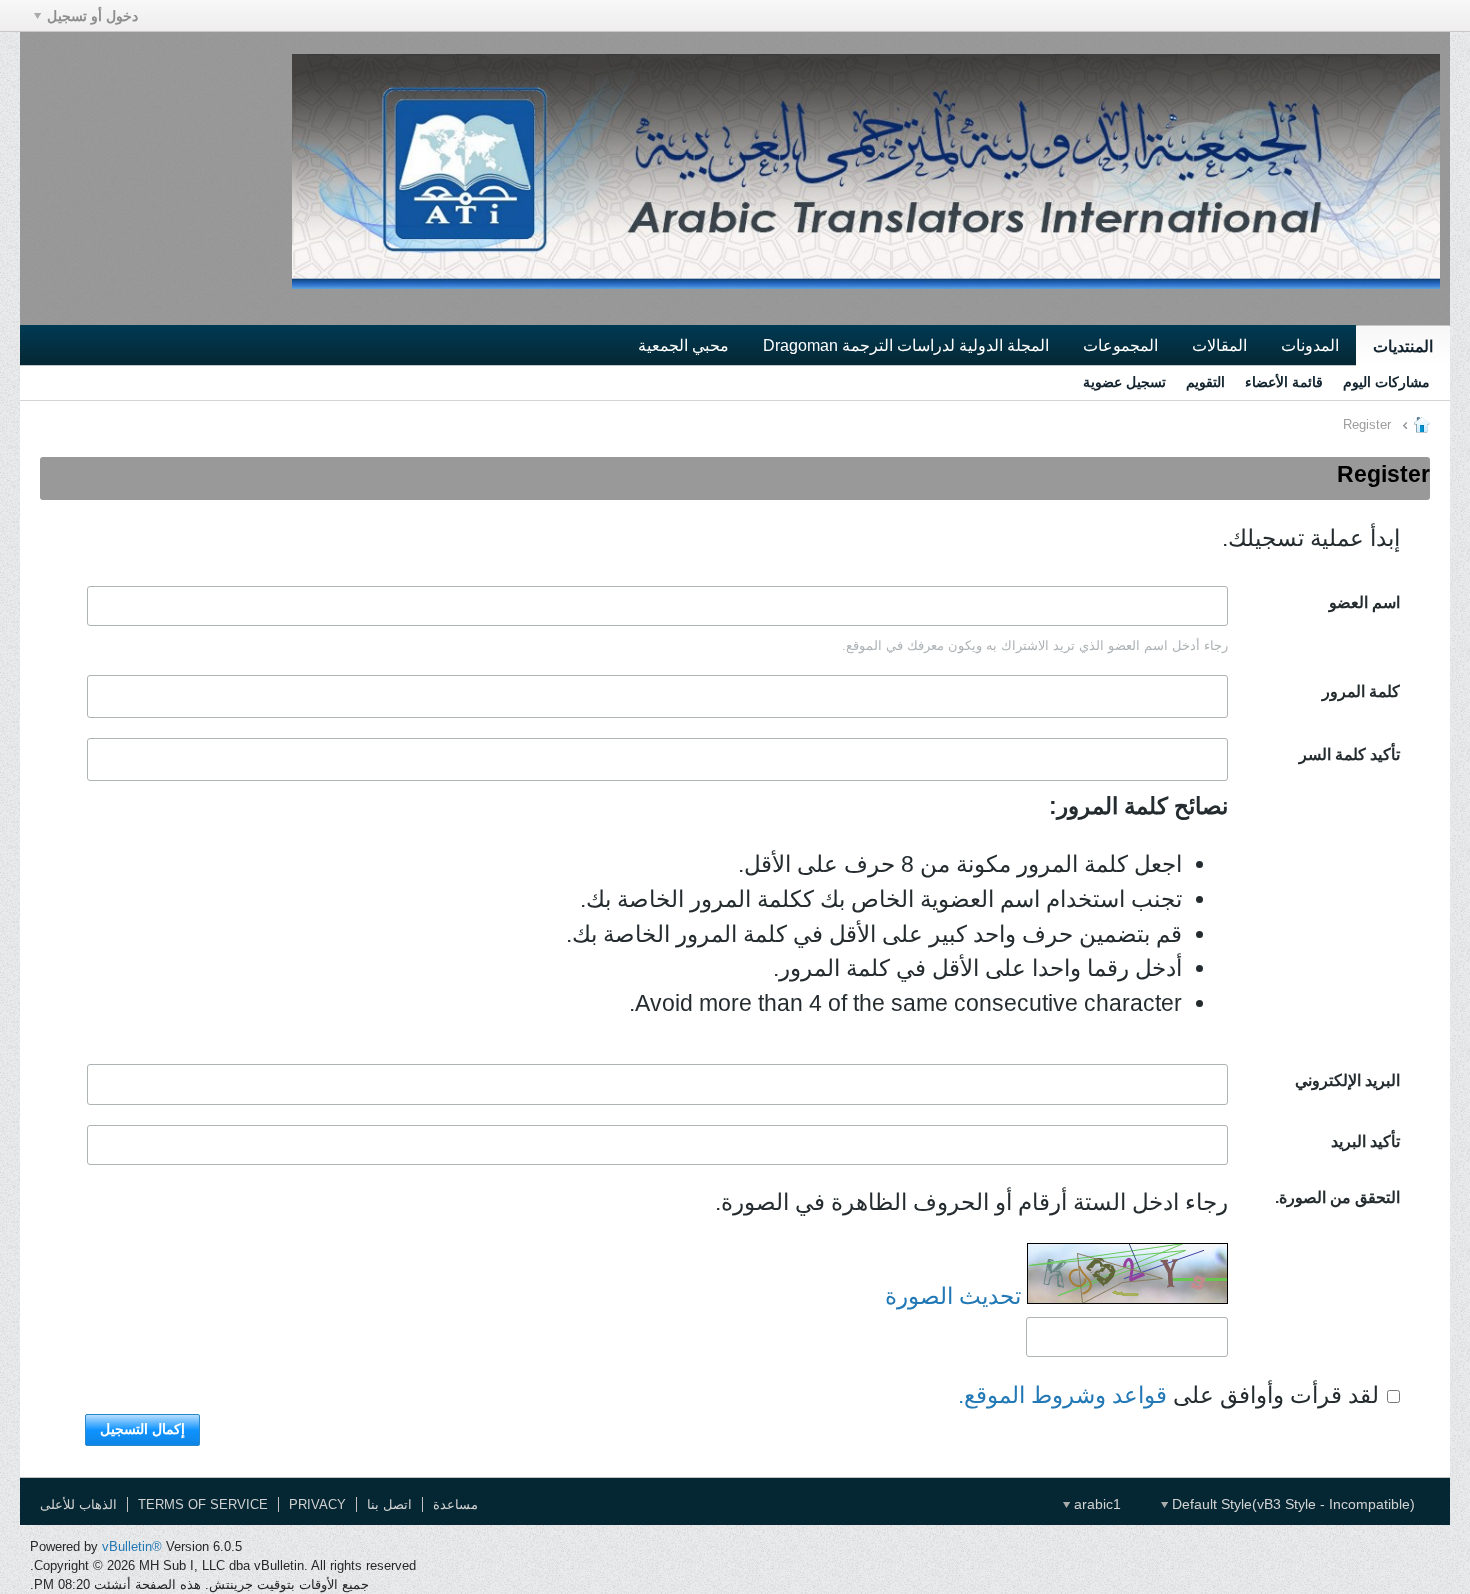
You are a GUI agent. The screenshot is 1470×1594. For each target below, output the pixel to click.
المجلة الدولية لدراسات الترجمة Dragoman (906, 345)
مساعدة (455, 1504)
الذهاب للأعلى (78, 1504)
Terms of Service (203, 1504)
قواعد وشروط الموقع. (1062, 1396)
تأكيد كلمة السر (1349, 754)
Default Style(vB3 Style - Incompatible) (1291, 1504)
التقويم (1205, 382)
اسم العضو (1364, 602)
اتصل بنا (389, 1504)
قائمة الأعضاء (1284, 382)
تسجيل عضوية (1124, 382)
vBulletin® (132, 1546)
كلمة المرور (1361, 691)
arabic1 (1095, 1504)
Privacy (317, 1504)
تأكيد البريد (1365, 1141)
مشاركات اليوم (1386, 382)
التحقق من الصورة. (1337, 1197)
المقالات (1219, 345)
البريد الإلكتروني (1347, 1080)
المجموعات (1120, 345)
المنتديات (1403, 346)
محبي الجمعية (683, 345)
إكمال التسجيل (142, 1429)
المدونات (1310, 345)
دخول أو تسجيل (92, 16)
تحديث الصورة (953, 1296)
